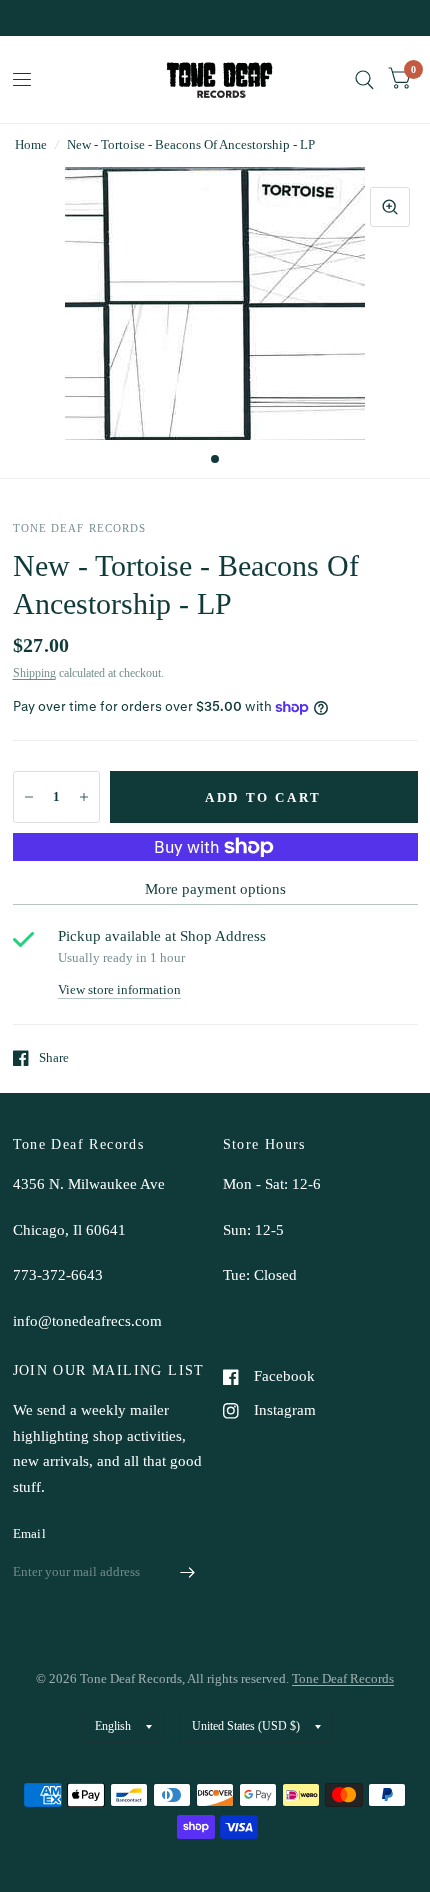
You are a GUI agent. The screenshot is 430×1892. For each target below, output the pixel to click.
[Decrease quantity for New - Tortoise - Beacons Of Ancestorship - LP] (29, 797)
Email (29, 1533)
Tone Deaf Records (343, 1678)
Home (31, 144)
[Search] (364, 79)
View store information (119, 989)
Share (54, 1057)
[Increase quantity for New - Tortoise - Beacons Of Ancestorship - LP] (84, 797)
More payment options (215, 889)
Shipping (34, 673)
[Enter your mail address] (188, 1572)
